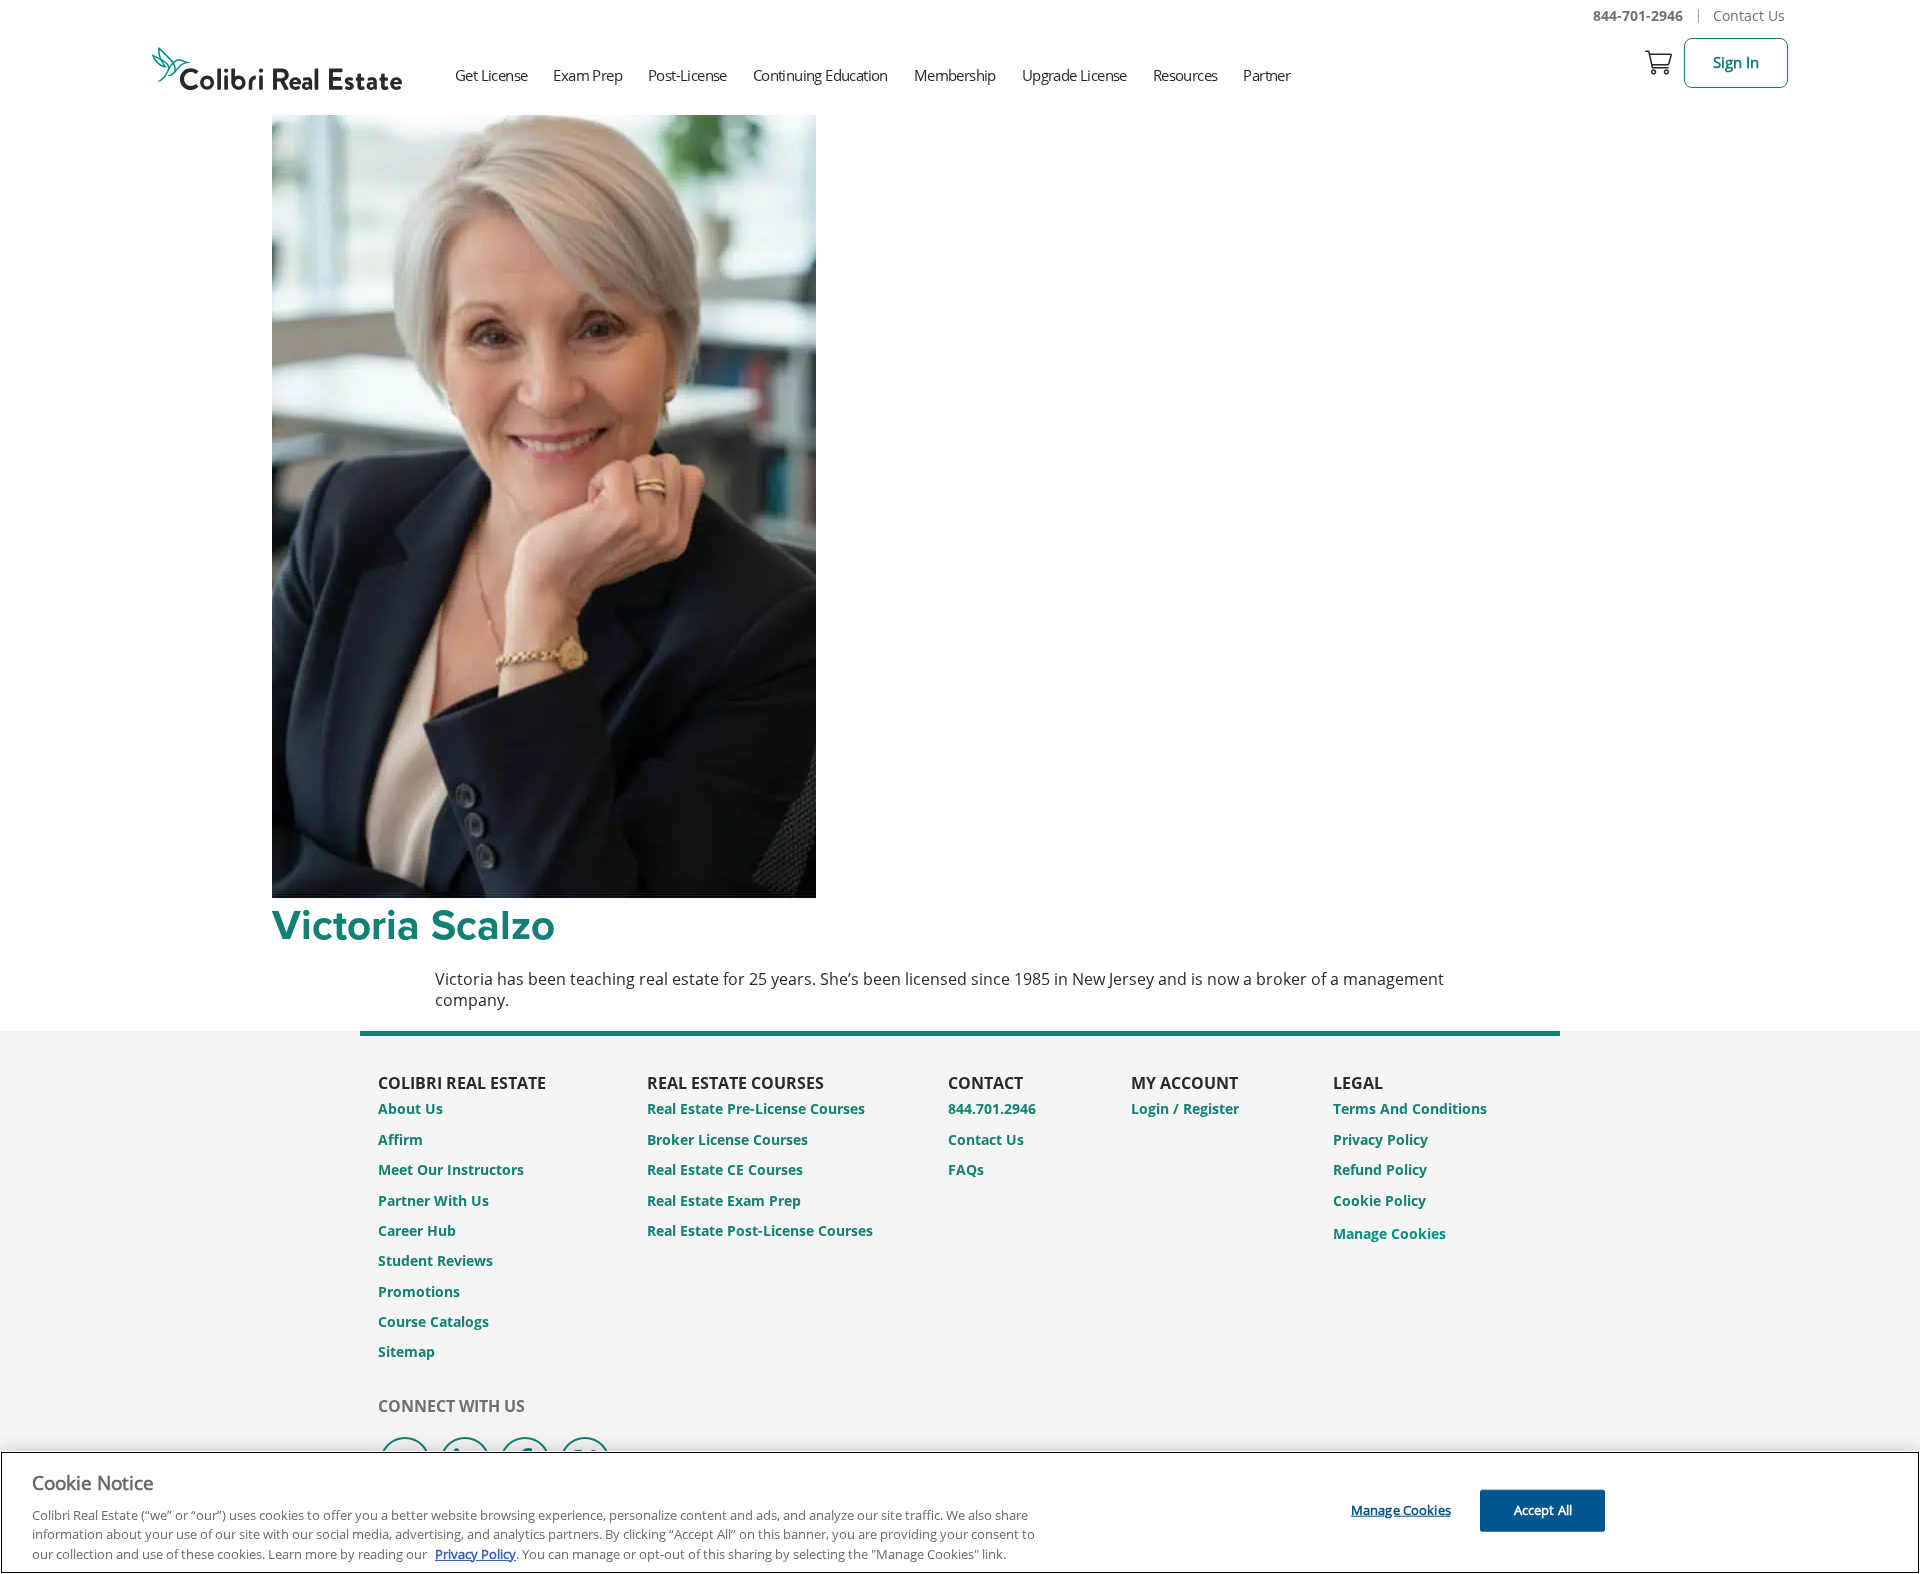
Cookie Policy (1379, 1200)
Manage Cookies (1389, 1234)
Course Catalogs (433, 1321)
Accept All (1543, 1510)
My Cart (1659, 63)
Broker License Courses (727, 1139)
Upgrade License (1074, 75)
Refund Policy (1380, 1169)
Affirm (400, 1139)
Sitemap (406, 1351)
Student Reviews (435, 1260)
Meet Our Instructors (451, 1169)
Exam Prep (587, 75)
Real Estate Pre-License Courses (756, 1108)
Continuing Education (820, 75)
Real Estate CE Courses (725, 1169)
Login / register (1185, 1108)
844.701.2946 (992, 1108)
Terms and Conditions (1410, 1108)
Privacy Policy (1380, 1139)
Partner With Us (433, 1200)
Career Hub (417, 1230)
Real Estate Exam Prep (724, 1200)
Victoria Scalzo (413, 924)
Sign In (1736, 62)
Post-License (687, 75)
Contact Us (1749, 15)
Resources (1185, 75)
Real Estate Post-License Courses (760, 1230)
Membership (955, 75)
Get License (491, 75)
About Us (410, 1108)
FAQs (966, 1169)
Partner (1266, 75)
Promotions (419, 1291)
